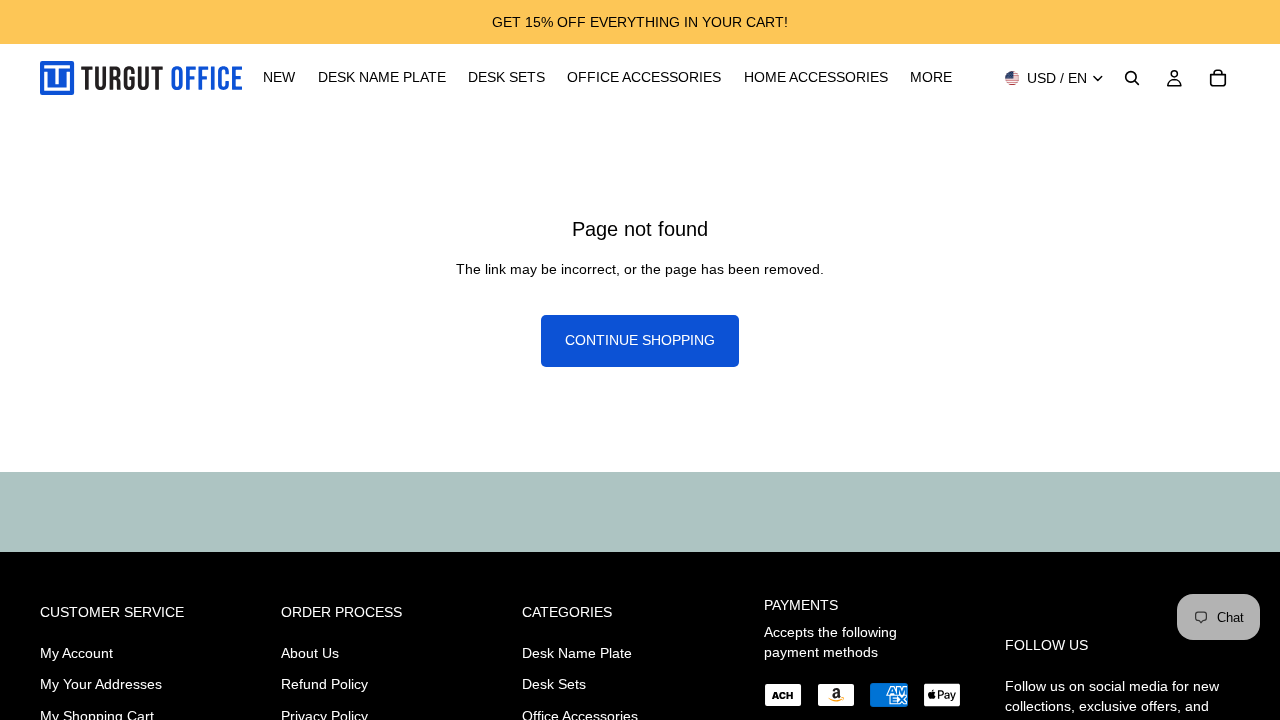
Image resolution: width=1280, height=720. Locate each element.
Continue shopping (640, 340)
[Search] (1132, 78)
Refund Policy (324, 685)
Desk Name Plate (577, 653)
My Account (76, 653)
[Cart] (1218, 78)
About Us (310, 653)
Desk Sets (554, 685)
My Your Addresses (101, 685)
